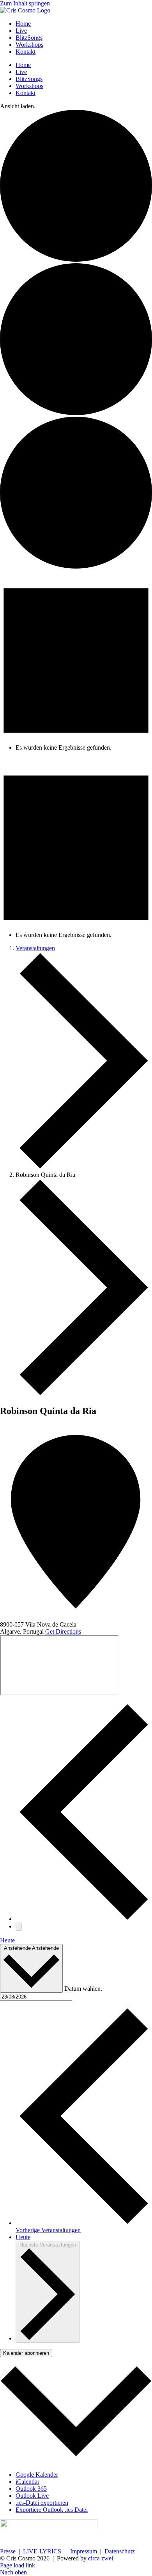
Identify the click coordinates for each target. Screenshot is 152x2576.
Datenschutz (120, 2551)
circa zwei (101, 2558)
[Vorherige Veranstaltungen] (84, 1919)
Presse (8, 2551)
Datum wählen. (83, 1988)
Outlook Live (32, 2496)
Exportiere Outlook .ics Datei (52, 2510)
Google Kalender (37, 2475)
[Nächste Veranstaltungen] (19, 1927)
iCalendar (27, 2482)
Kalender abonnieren (26, 2353)
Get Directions (63, 1631)
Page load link (18, 2565)
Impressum (84, 2551)
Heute (7, 1940)
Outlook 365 (31, 2489)
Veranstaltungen (35, 948)
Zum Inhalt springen (25, 3)
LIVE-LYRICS (42, 2551)
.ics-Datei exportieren (42, 2503)
